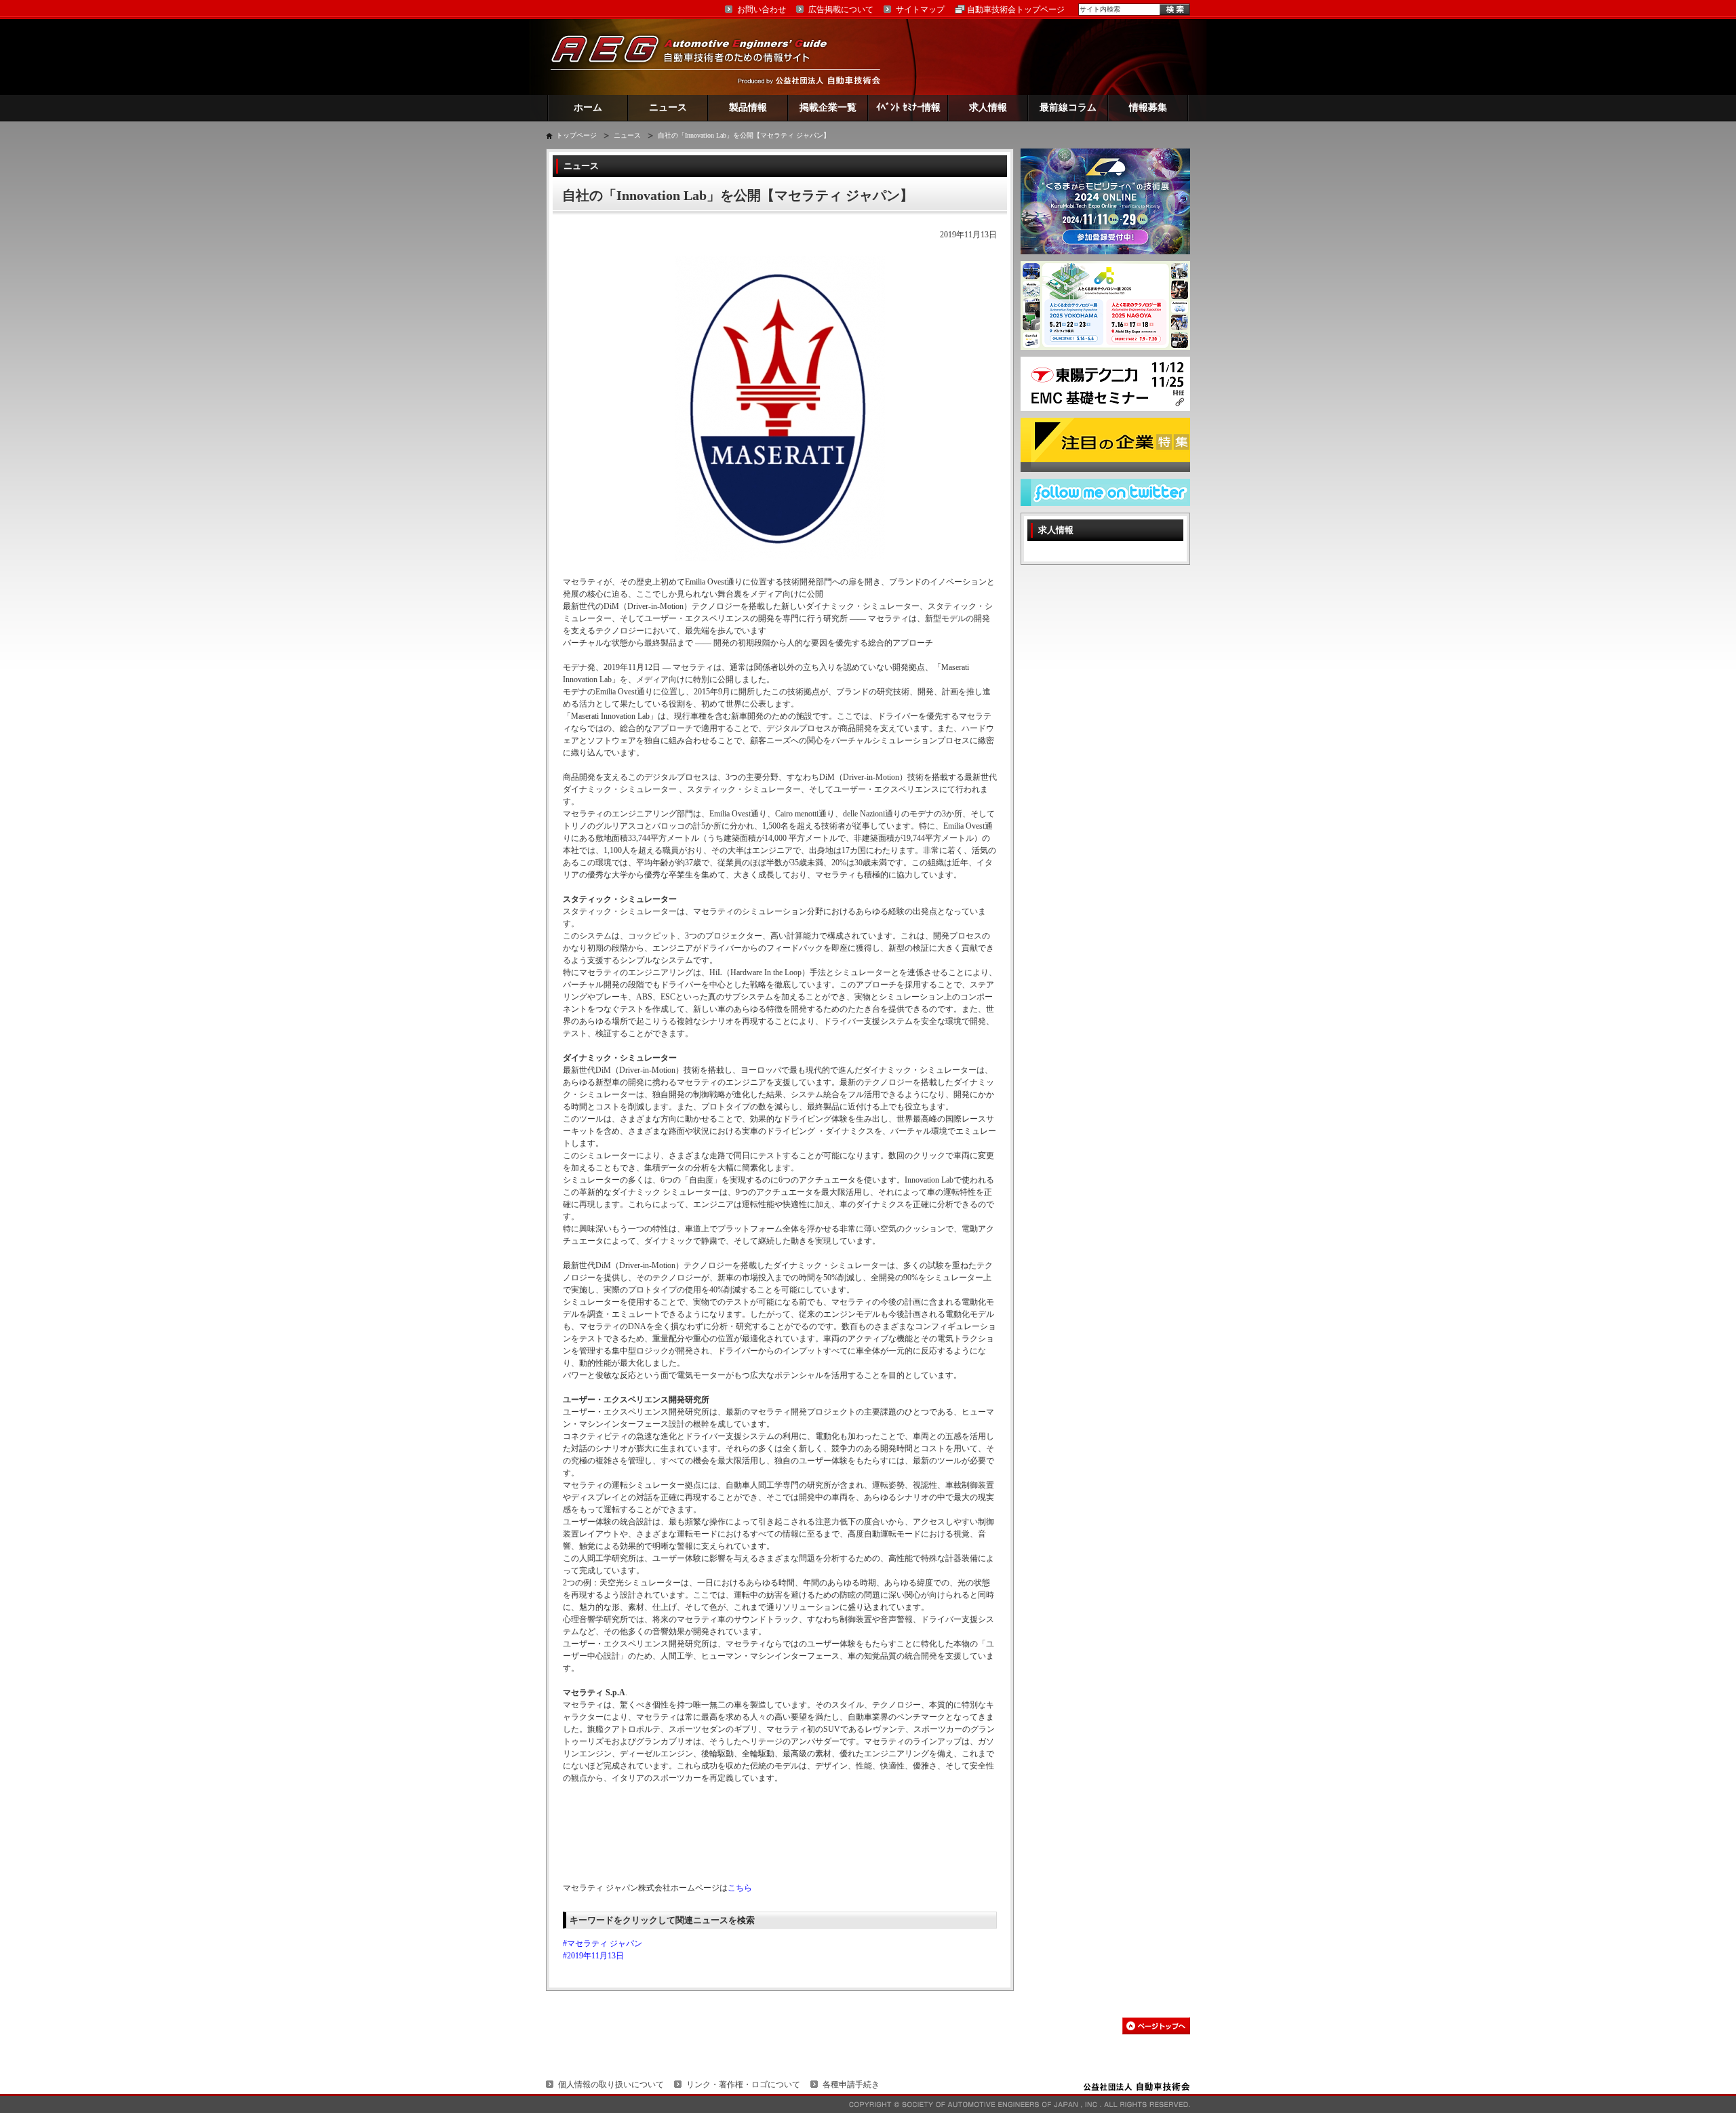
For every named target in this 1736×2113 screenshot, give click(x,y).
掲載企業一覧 (828, 107)
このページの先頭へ (1156, 2026)
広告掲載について (841, 9)
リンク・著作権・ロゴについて (743, 2085)
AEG (698, 57)
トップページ (576, 135)
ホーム (588, 107)
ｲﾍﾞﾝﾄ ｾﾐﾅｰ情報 (908, 107)
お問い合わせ (762, 9)
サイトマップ (920, 9)
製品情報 (748, 107)
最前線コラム (1068, 107)
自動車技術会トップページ (1016, 9)
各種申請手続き (851, 2085)
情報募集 (1148, 107)
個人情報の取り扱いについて (611, 2085)
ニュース (668, 107)
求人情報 (988, 107)
